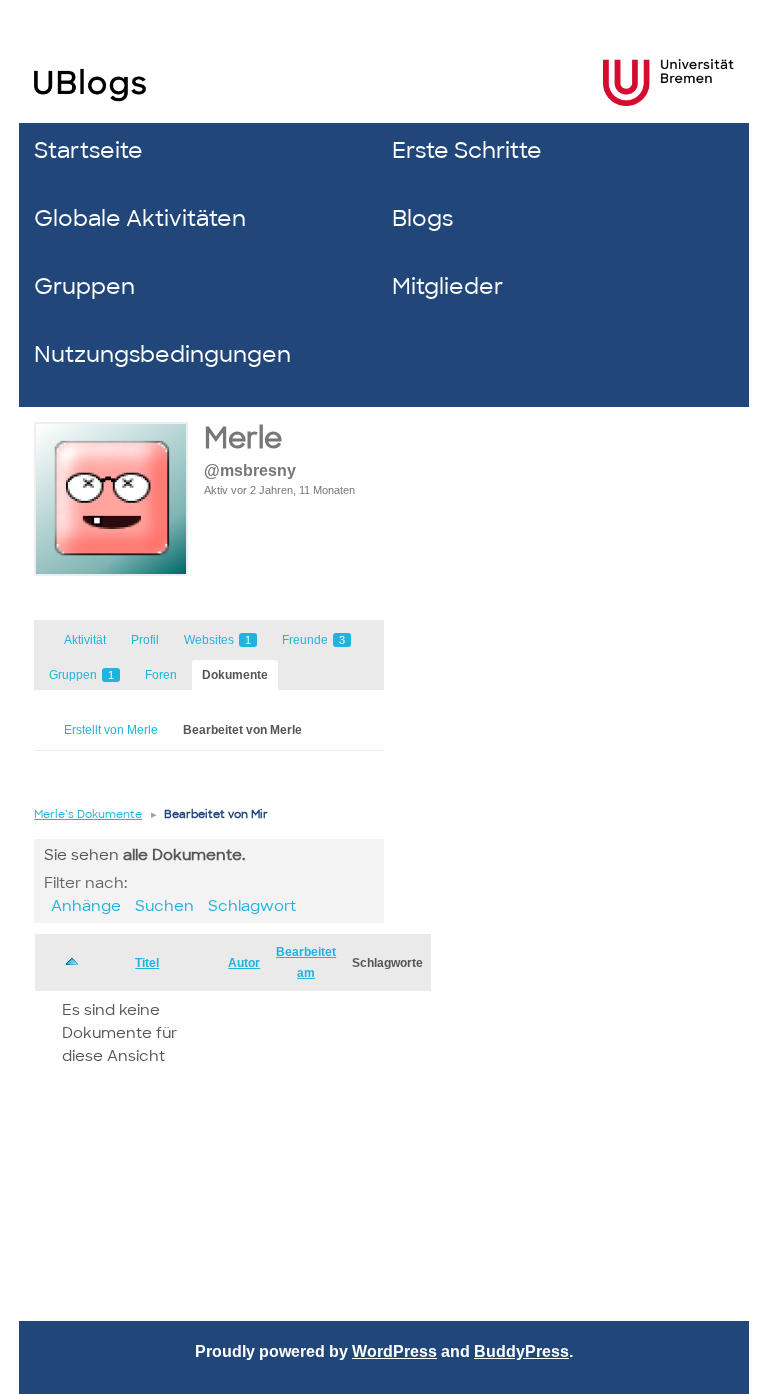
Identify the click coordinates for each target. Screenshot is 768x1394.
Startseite (88, 150)
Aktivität (85, 640)
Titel (147, 963)
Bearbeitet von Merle (242, 730)
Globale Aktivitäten (140, 218)
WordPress (394, 1351)
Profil (145, 640)
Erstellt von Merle (111, 730)
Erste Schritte (467, 150)
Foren (161, 675)
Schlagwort (252, 906)
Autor (244, 963)
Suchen (164, 906)
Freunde (313, 640)
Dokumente (235, 675)
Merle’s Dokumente (88, 814)
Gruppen (84, 286)
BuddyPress (521, 1351)
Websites (217, 640)
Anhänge (86, 906)
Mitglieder (447, 286)
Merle (243, 438)
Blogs (422, 218)
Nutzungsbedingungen (162, 354)
